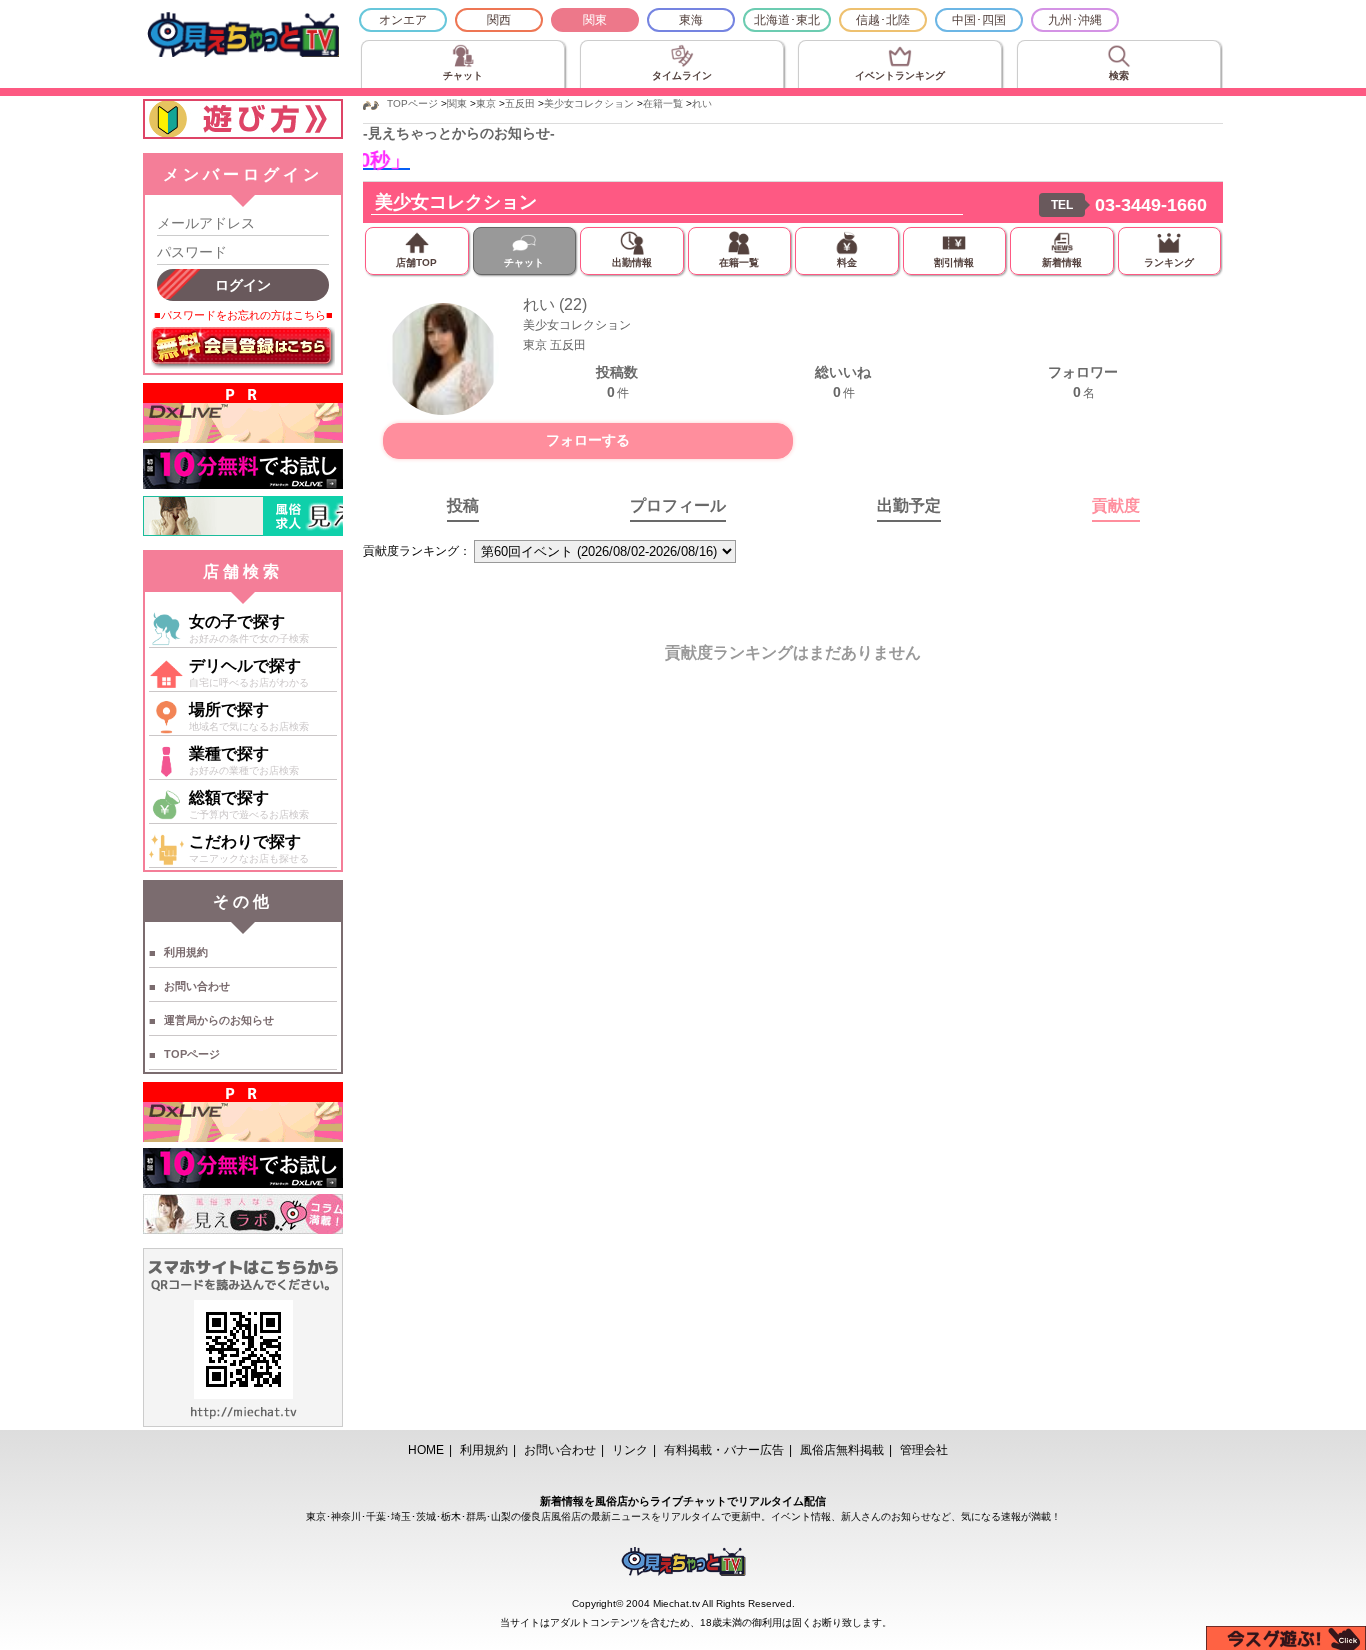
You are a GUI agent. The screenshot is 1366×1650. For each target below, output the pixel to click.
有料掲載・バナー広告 (724, 1450)
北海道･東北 (787, 20)
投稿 (463, 505)
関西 (499, 20)
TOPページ (192, 1054)
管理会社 (924, 1450)
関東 (595, 20)
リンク (630, 1450)
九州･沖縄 (1075, 20)
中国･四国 (979, 20)
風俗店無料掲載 (842, 1450)
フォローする (588, 440)
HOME (426, 1450)
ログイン (243, 285)
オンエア (403, 20)
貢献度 (1116, 505)
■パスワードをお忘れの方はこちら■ (243, 315)
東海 (691, 20)
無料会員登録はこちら (243, 348)
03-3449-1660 (1151, 205)
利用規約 (186, 952)
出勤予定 (909, 505)
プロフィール (678, 505)
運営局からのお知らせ (219, 1020)
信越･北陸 (883, 20)
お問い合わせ (197, 986)
